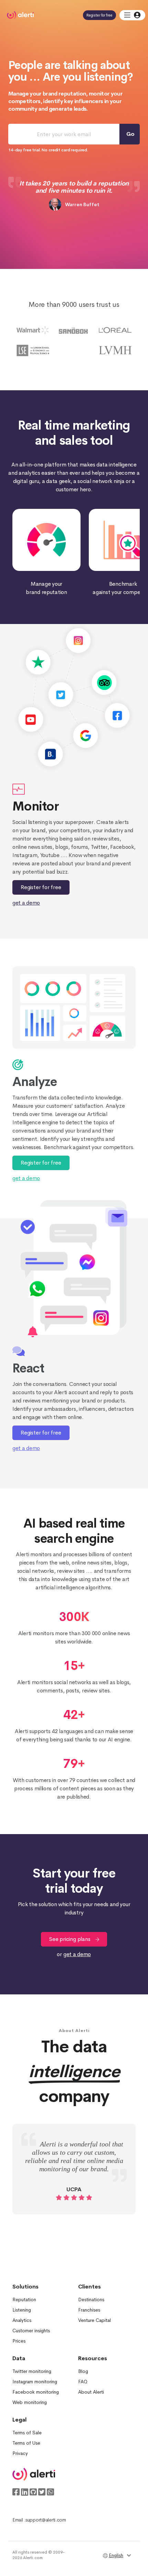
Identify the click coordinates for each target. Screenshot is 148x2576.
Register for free (99, 15)
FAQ (83, 2382)
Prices (19, 2341)
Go (130, 134)
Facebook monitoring (36, 2392)
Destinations (91, 2300)
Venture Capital (94, 2320)
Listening (22, 2310)
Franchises (89, 2310)
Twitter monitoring (32, 2371)
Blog (83, 2371)
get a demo (26, 903)
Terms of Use (26, 2443)
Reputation (24, 2300)
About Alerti (91, 2392)
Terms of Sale (27, 2433)
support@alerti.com (46, 2520)
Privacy (20, 2453)
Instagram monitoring (35, 2382)
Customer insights (31, 2331)
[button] (132, 15)
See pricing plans (70, 1939)
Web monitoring (30, 2402)
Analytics (22, 2320)
